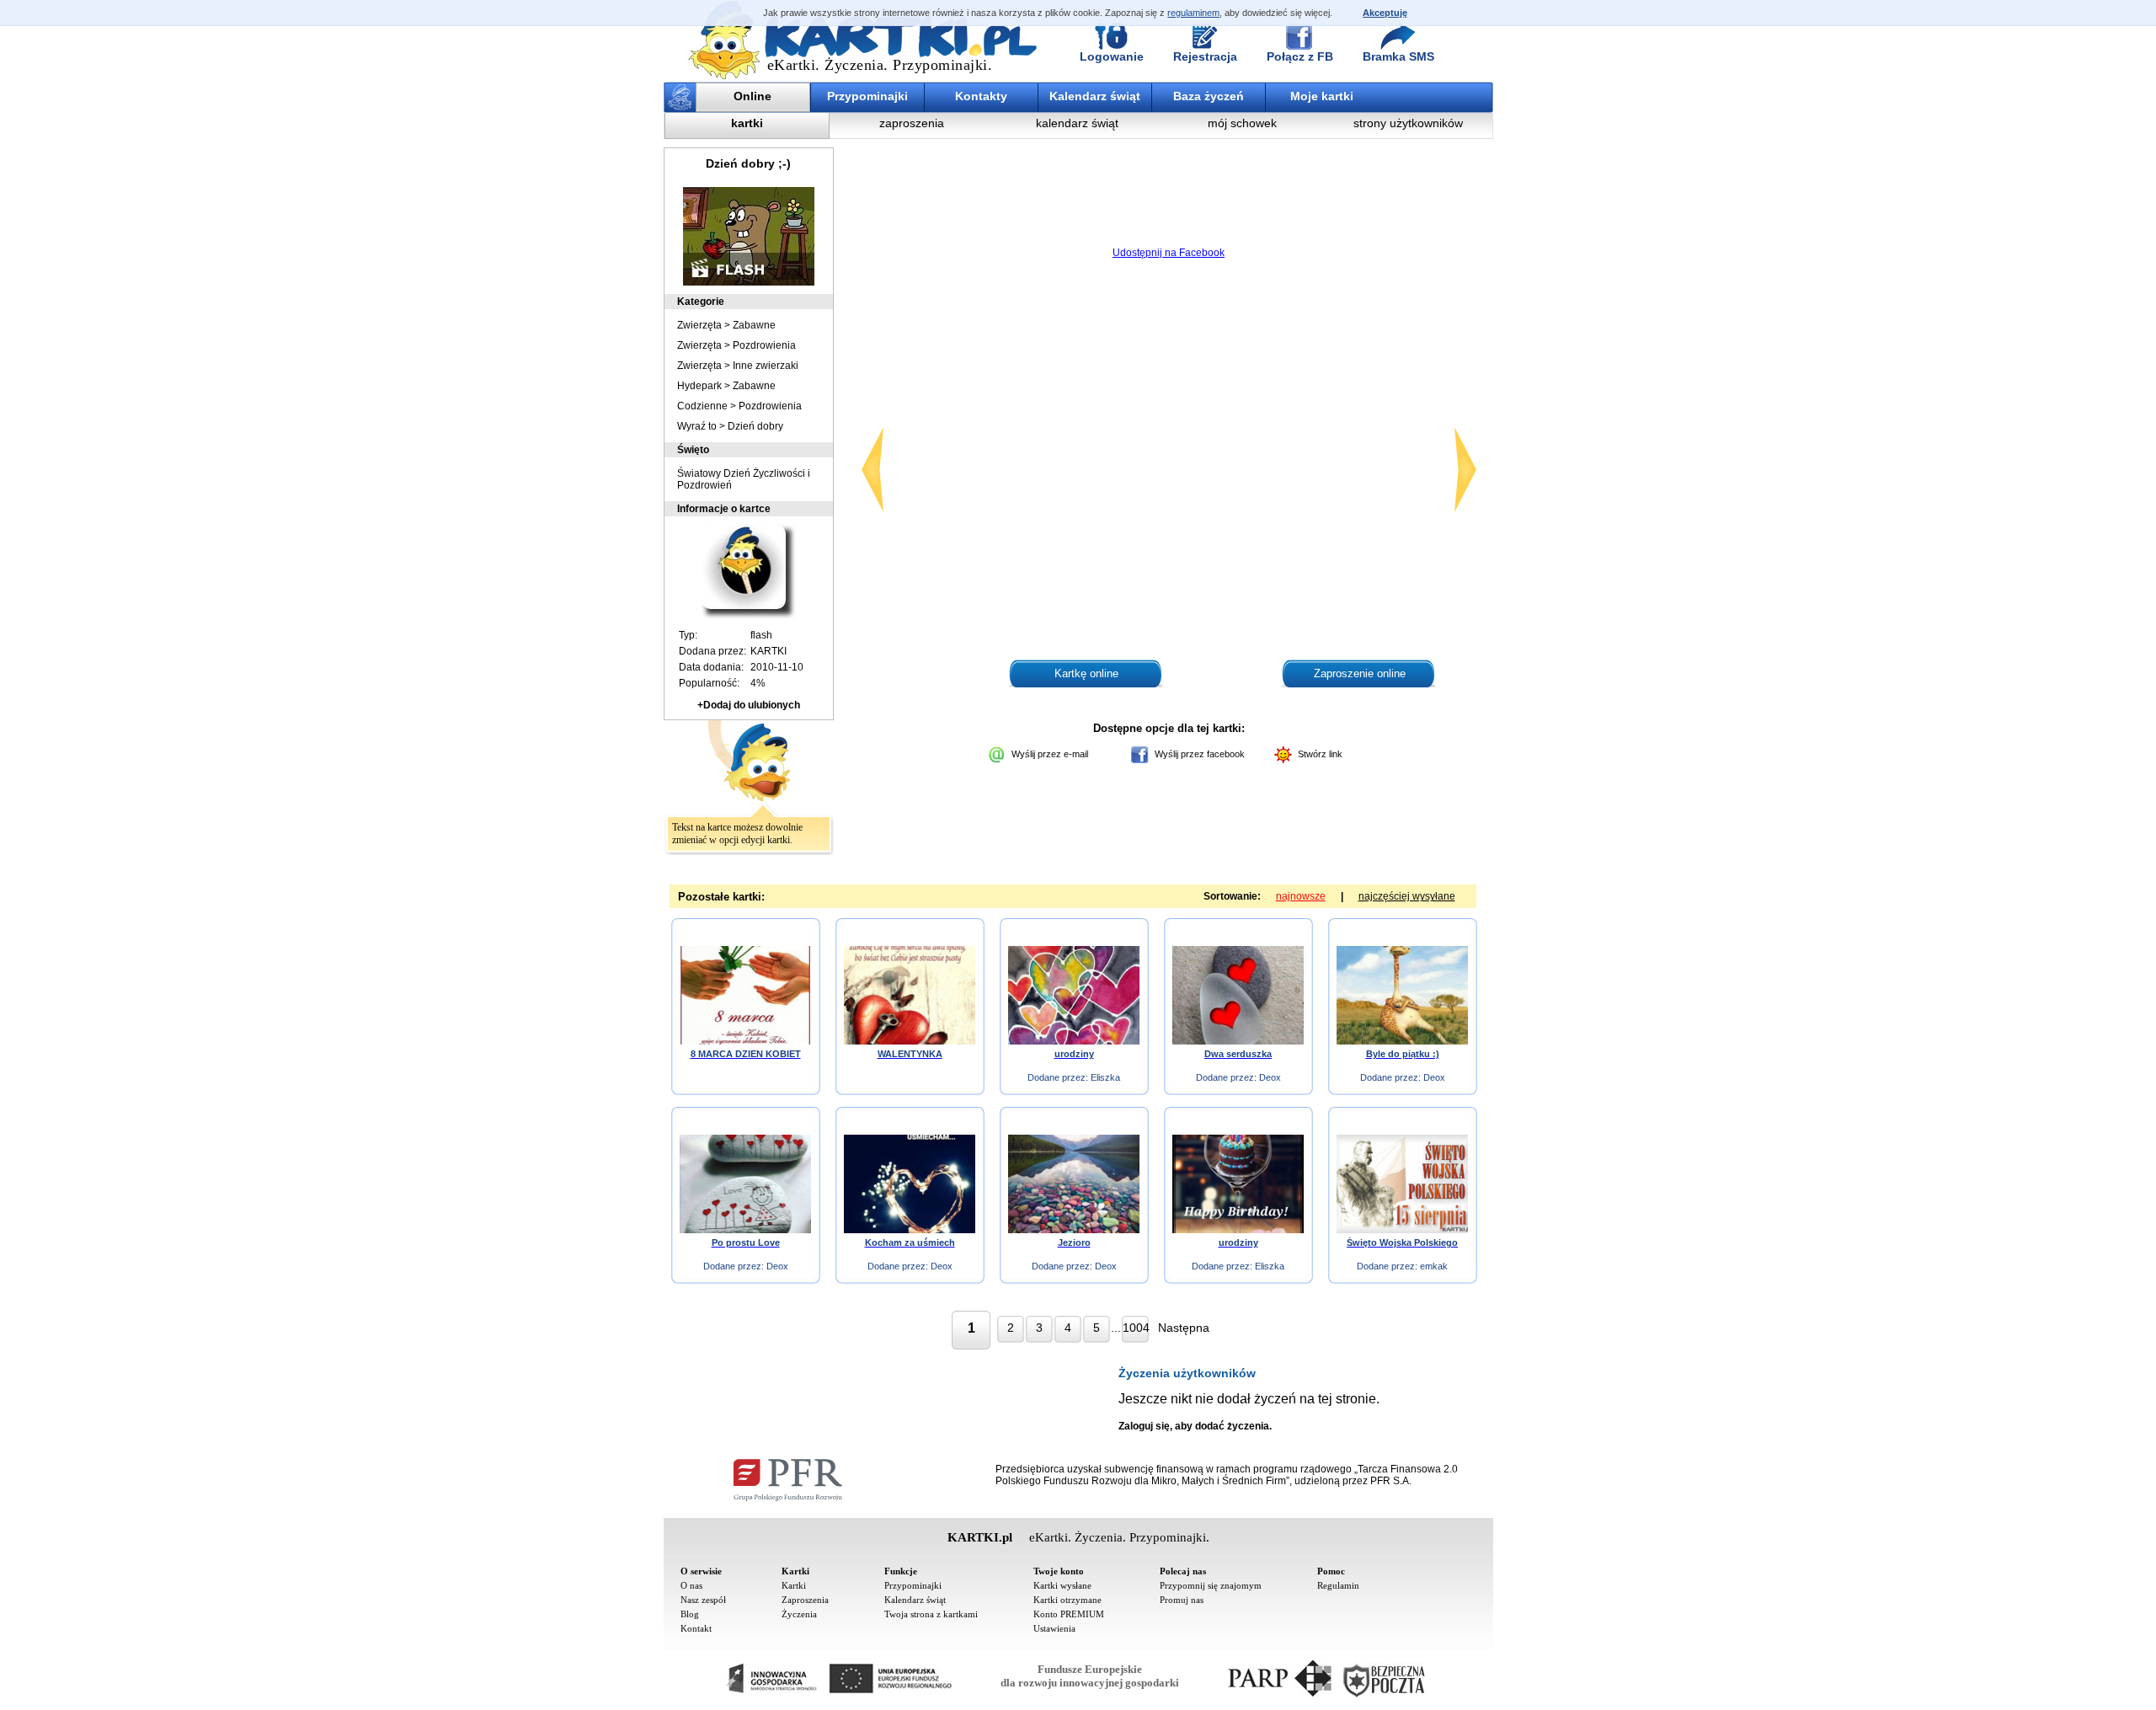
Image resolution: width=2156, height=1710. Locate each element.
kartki (747, 123)
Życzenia (799, 1614)
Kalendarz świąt (1095, 96)
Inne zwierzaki (766, 366)
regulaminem (1193, 13)
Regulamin (1338, 1585)
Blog (690, 1614)
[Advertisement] (1169, 198)
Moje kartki (1322, 96)
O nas (691, 1585)
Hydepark (699, 386)
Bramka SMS (1398, 56)
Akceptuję (1385, 13)
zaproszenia (912, 123)
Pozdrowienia (764, 345)
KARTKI (768, 651)
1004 (1136, 1328)
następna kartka (1465, 470)
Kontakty (981, 96)
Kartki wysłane (1062, 1585)
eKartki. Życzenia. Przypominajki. (880, 65)
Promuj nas (1182, 1600)
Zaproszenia (805, 1600)
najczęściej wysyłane (1407, 896)
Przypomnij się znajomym (1211, 1585)
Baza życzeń (1209, 96)
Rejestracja (1205, 56)
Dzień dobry (755, 426)
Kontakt (696, 1628)
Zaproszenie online (1360, 673)
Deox (1270, 1077)
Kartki (794, 1585)
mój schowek (1242, 123)
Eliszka (1105, 1077)
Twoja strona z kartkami (931, 1614)
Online (752, 96)
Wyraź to (697, 426)
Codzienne (702, 406)
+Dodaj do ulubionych (749, 705)
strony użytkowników (1408, 123)
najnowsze (1301, 896)
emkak (1434, 1266)
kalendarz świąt (1077, 123)
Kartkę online (1086, 673)
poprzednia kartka (873, 470)
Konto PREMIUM (1069, 1614)
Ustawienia (1054, 1628)
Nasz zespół (703, 1600)
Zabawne (754, 325)
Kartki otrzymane (1067, 1600)
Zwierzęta (699, 325)
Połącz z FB (1300, 56)
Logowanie (1112, 56)
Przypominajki (867, 96)
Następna (1184, 1328)
